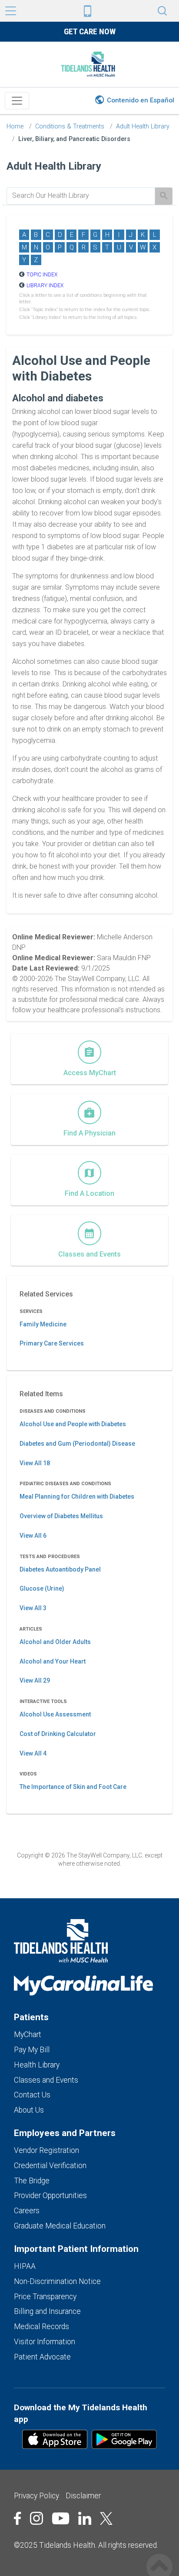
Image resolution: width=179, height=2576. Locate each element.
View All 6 (33, 1536)
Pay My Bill (32, 2050)
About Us (29, 2110)
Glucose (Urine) (42, 1588)
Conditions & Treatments (70, 126)
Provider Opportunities (50, 2195)
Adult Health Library (143, 126)
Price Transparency (45, 2297)
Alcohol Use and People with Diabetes (73, 1424)
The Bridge (32, 2181)
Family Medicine (43, 1324)
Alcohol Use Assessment (55, 1714)
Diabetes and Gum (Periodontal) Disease (77, 1444)
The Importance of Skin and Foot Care (73, 1787)
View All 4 (33, 1753)
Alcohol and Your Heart (53, 1661)
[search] (81, 196)
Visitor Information (45, 2342)
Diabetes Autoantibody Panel (60, 1569)
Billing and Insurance (47, 2311)
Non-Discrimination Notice (57, 2281)
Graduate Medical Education (60, 2226)
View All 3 (33, 1608)
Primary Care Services (52, 1343)
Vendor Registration (46, 2150)
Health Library (37, 2065)
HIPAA (25, 2266)
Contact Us (32, 2095)
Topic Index (42, 275)
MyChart (28, 2035)
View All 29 (35, 1680)
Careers (27, 2211)
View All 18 (35, 1463)
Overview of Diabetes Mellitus (61, 1516)
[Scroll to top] (159, 2558)
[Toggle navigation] (17, 101)
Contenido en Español (141, 100)
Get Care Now (90, 31)
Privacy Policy (36, 2496)
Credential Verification (50, 2166)
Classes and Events (46, 2080)
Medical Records (41, 2327)
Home (15, 126)
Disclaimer (83, 2496)
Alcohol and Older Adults (55, 1642)
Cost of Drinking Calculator (58, 1734)
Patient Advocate (42, 2357)
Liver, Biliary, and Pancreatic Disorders (74, 139)
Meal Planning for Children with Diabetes (77, 1496)
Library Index (45, 285)
